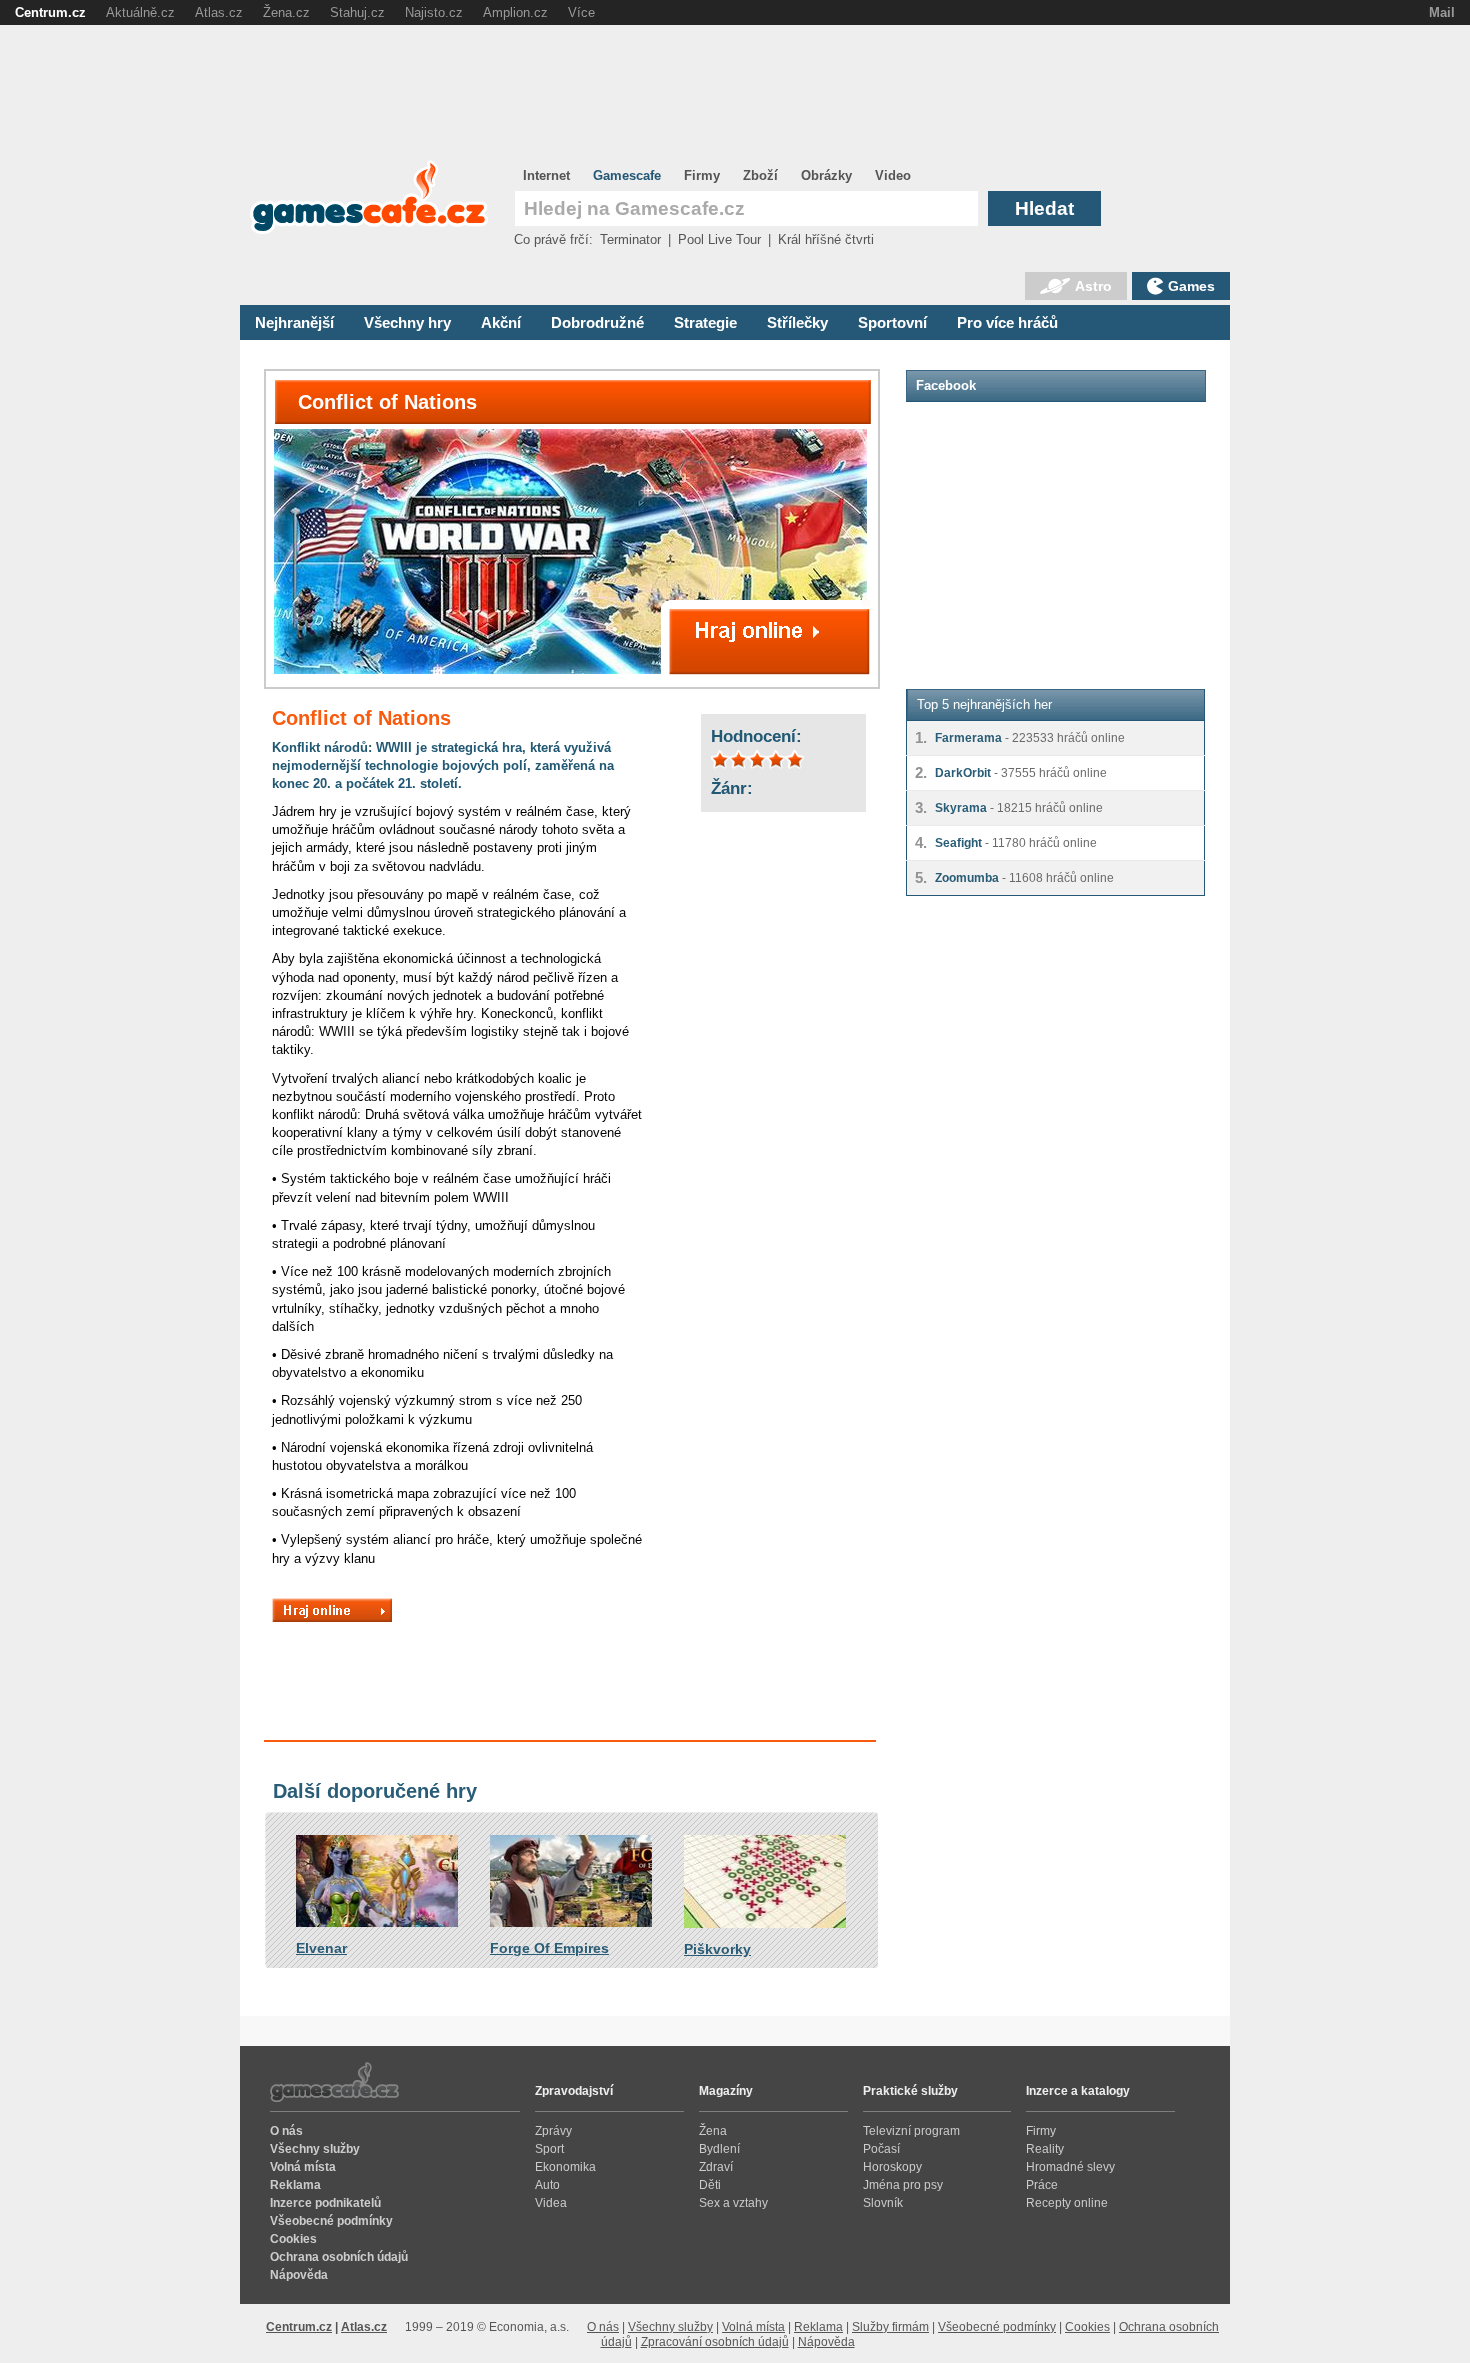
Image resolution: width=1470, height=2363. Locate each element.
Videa (551, 2203)
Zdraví (716, 2167)
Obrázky (826, 175)
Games (1191, 286)
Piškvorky (717, 1949)
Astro (1093, 286)
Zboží (760, 175)
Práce (1042, 2185)
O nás (286, 2131)
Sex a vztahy (733, 2203)
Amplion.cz (515, 12)
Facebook (946, 385)
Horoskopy (892, 2167)
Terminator (630, 239)
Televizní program (911, 2131)
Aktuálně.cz (140, 12)
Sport (549, 2149)
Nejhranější (294, 322)
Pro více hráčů (1007, 322)
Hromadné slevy (1070, 2167)
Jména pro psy (903, 2185)
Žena (713, 2131)
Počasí (881, 2149)
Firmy (702, 175)
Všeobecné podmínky (331, 2221)
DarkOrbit (963, 773)
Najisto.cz (434, 12)
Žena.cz (286, 12)
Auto (547, 2185)
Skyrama (961, 808)
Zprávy (553, 2131)
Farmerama (968, 738)
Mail (1442, 12)
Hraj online (332, 1610)
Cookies (293, 2239)
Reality (1045, 2149)
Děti (710, 2185)
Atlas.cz (364, 2327)
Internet (546, 175)
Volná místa (303, 2167)
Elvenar (321, 1948)
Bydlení (719, 2149)
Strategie (705, 322)
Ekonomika (565, 2167)
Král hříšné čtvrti (826, 239)
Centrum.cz (299, 2327)
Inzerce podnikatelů (325, 2203)
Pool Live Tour (719, 239)
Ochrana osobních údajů (339, 2257)
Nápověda (299, 2275)
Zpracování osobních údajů (715, 2342)
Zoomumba (967, 878)
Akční (501, 322)
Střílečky (797, 322)
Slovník (883, 2203)
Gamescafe (627, 175)
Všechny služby (315, 2149)
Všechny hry (407, 322)
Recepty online (1067, 2203)
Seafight (958, 843)
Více (581, 12)
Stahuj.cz (357, 12)
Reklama (295, 2185)
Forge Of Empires (549, 1948)
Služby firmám (890, 2327)
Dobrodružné (597, 322)
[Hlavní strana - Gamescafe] (369, 230)
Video (893, 175)
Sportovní (892, 322)
